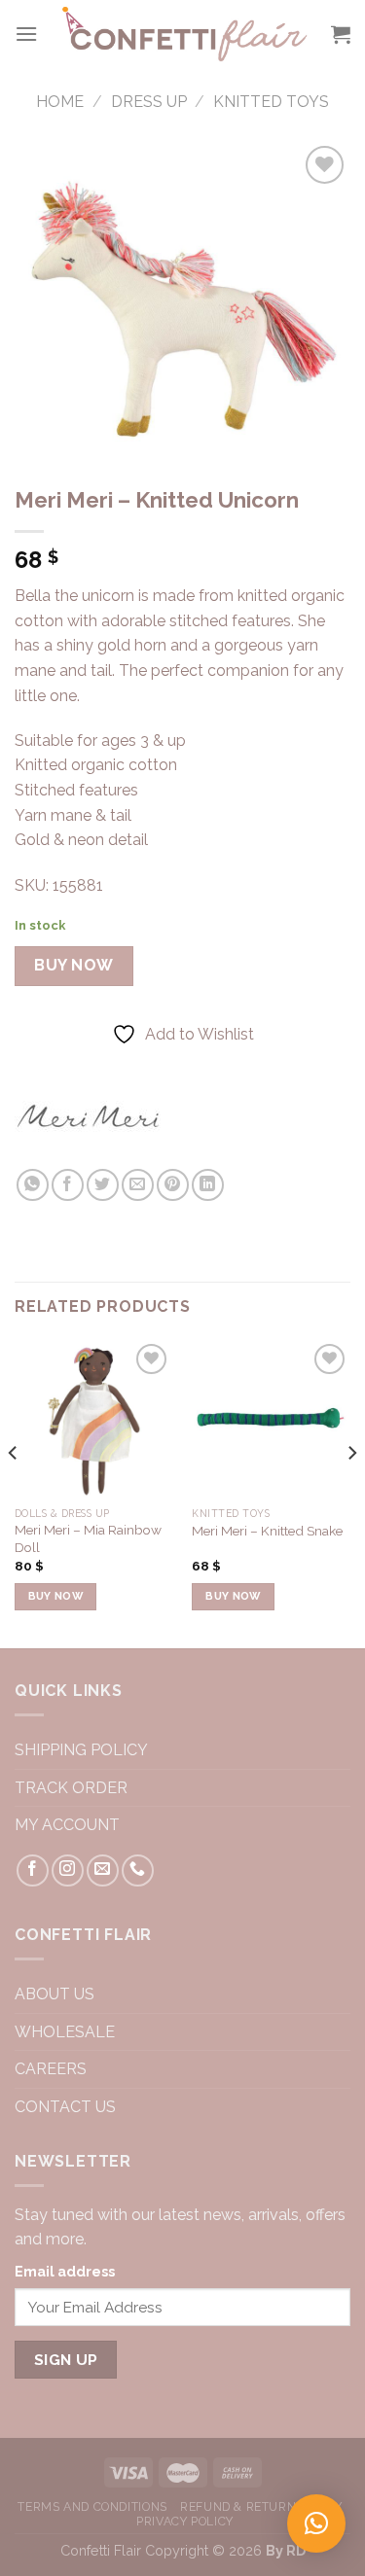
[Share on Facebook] (68, 1185)
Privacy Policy (185, 2521)
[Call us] (138, 1870)
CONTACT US (67, 2107)
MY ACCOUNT (67, 1825)
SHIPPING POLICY (81, 1750)
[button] (316, 2523)
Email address (65, 2271)
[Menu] (26, 34)
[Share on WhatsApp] (33, 1185)
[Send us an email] (103, 1870)
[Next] (351, 1492)
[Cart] (341, 34)
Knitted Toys (271, 102)
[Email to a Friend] (138, 1185)
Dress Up (149, 102)
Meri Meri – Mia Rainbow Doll (88, 1538)
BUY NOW (73, 965)
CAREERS (53, 2069)
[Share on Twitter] (103, 1185)
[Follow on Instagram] (68, 1870)
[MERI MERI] (88, 1115)
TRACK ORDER (71, 1788)
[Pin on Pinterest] (173, 1185)
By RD (286, 2550)
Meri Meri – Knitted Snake (267, 1531)
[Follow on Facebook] (33, 1870)
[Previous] (14, 1492)
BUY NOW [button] (55, 1596)
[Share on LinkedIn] (208, 1185)
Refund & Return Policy (261, 2506)
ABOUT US (55, 1994)
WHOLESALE (65, 2032)
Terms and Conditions (92, 2506)
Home (60, 102)
